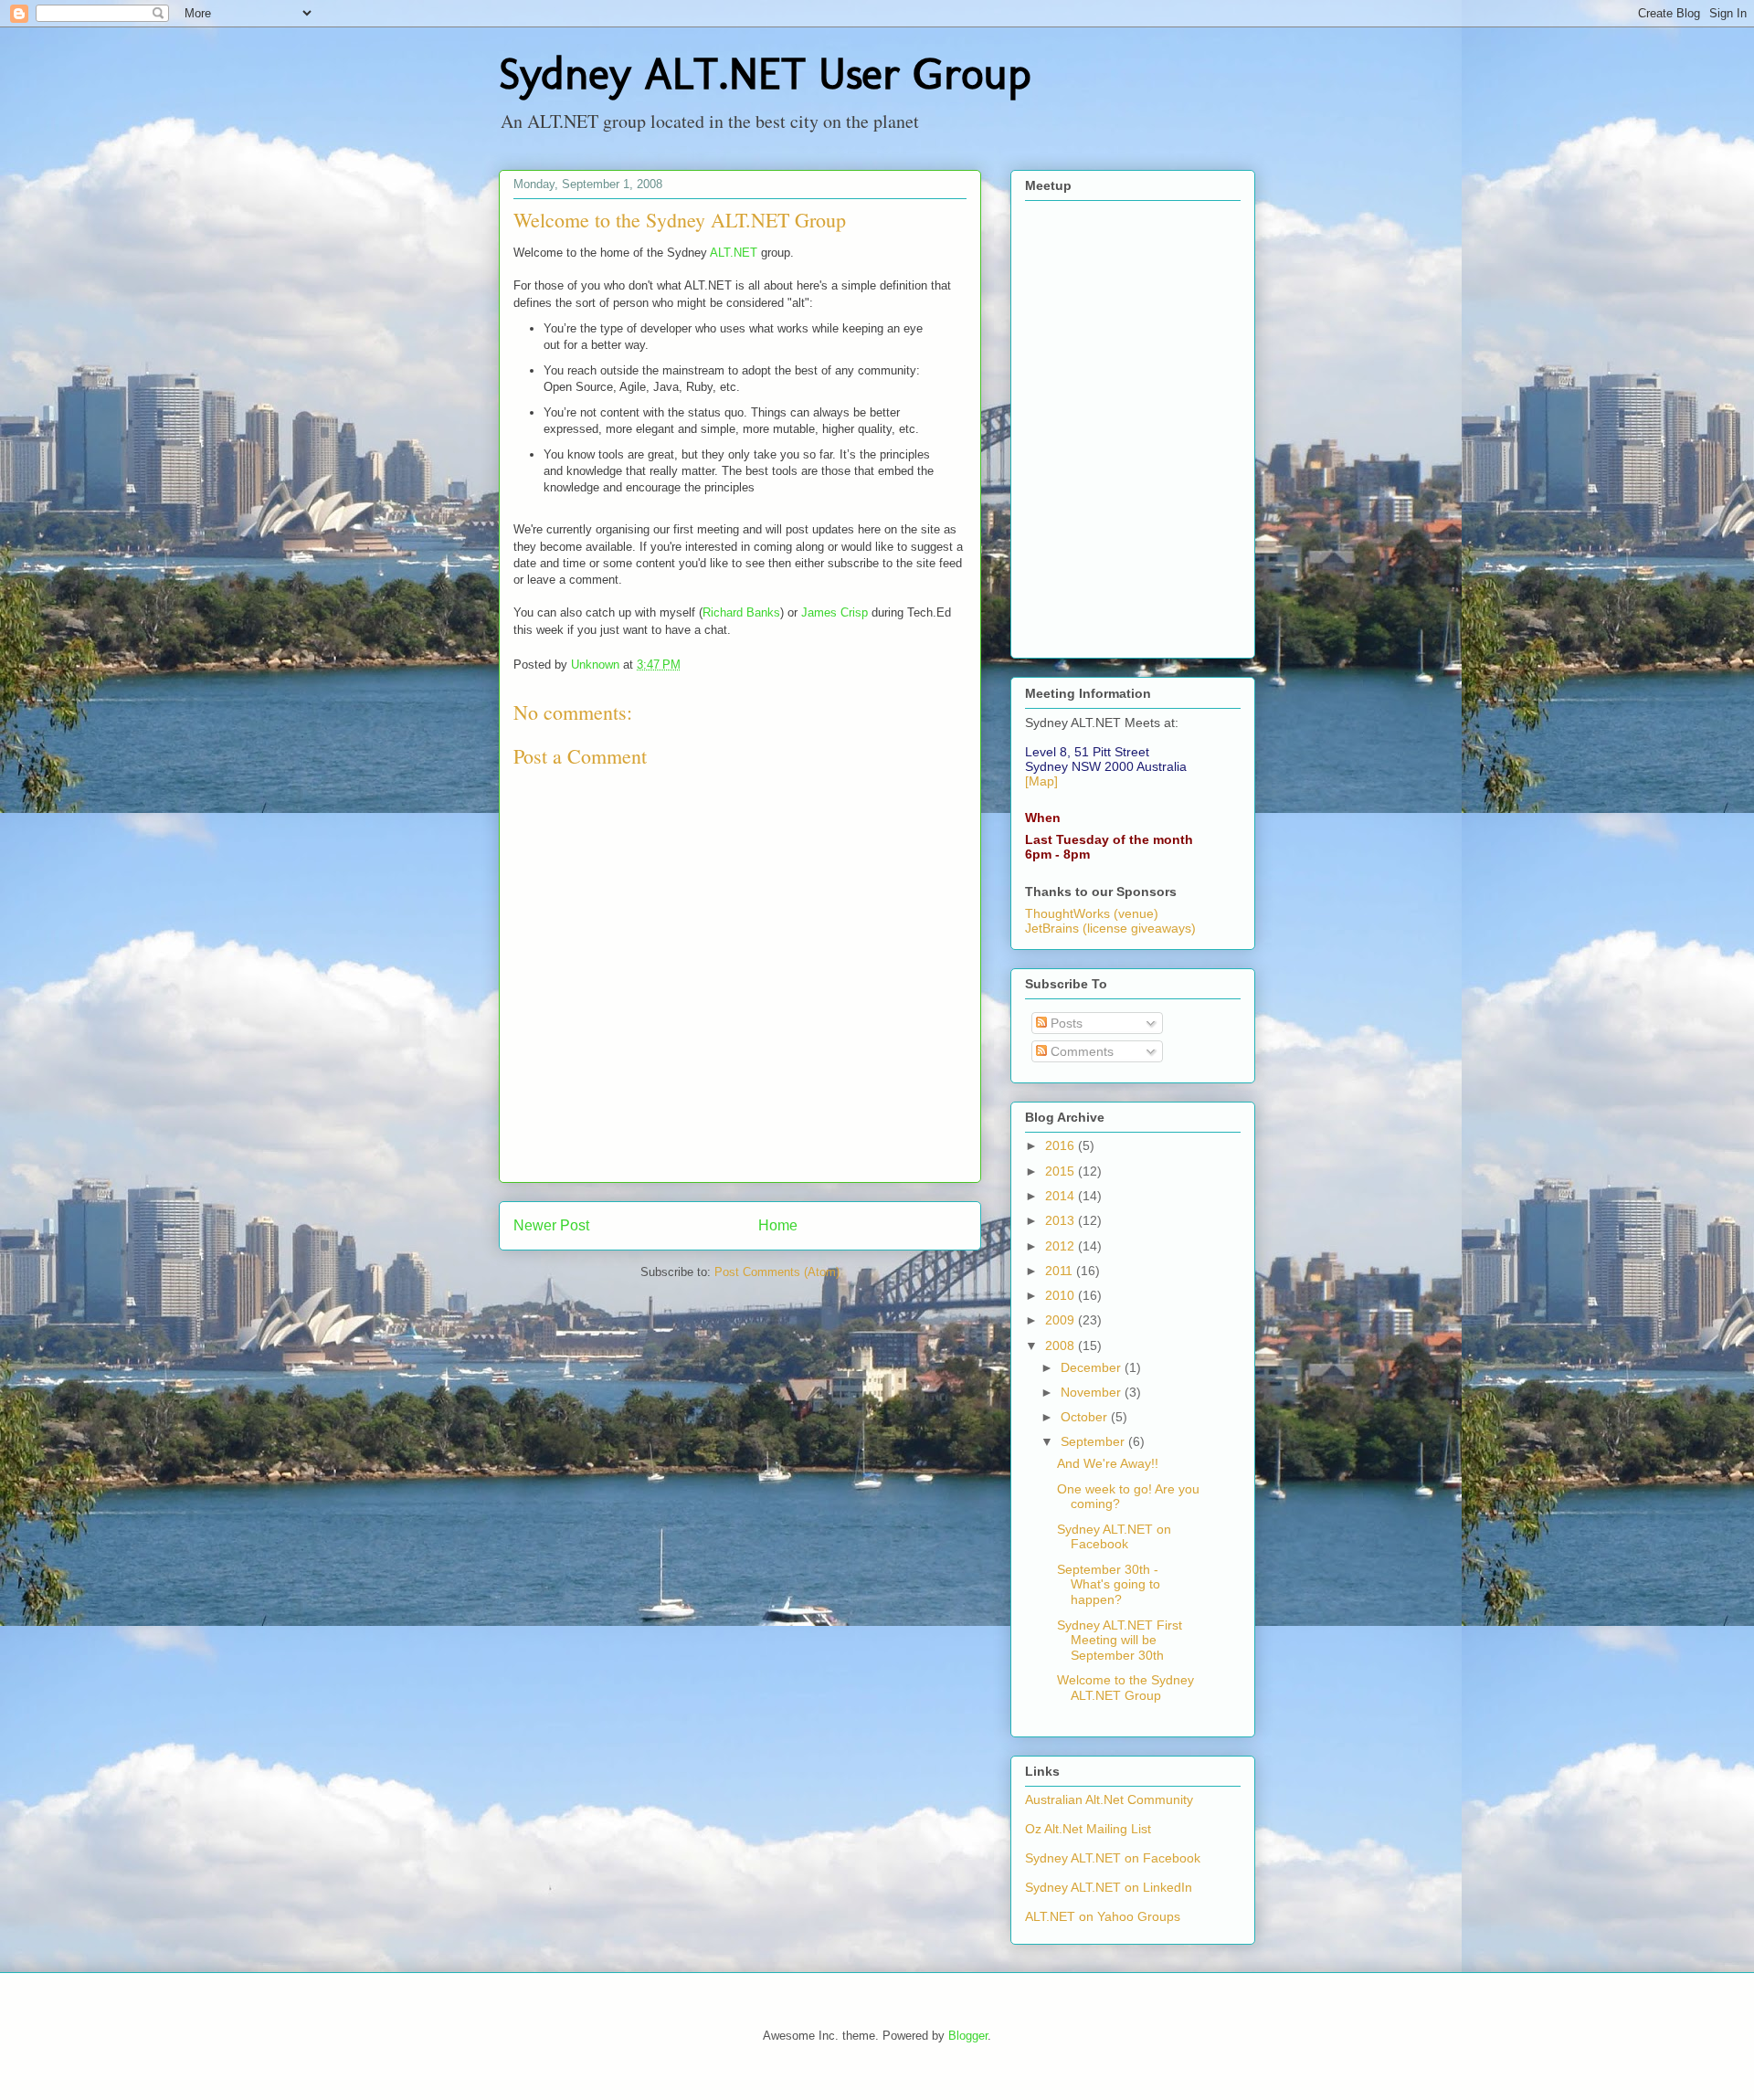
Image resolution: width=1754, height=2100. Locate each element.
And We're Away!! (1108, 1463)
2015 (1062, 1171)
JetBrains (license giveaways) (1110, 928)
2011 (1061, 1271)
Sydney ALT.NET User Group (765, 74)
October (1086, 1417)
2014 (1062, 1196)
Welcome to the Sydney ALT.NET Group (1125, 1688)
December (1093, 1367)
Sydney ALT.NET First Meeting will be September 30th (1120, 1641)
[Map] (1041, 781)
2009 (1062, 1320)
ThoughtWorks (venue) (1092, 913)
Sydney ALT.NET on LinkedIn (1109, 1887)
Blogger (968, 2036)
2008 (1062, 1345)
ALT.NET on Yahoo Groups (1103, 1916)
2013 (1062, 1220)
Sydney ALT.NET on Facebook (1114, 1537)
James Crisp (835, 612)
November (1093, 1392)
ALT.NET (734, 253)
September (1094, 1441)
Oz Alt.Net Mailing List (1088, 1829)
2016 (1062, 1145)
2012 (1062, 1246)
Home (778, 1225)
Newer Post (551, 1225)
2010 (1062, 1295)
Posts (1065, 1023)
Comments (1080, 1051)
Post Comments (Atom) (777, 1272)
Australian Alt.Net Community (1109, 1799)
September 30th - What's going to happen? (1109, 1585)
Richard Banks (741, 612)
